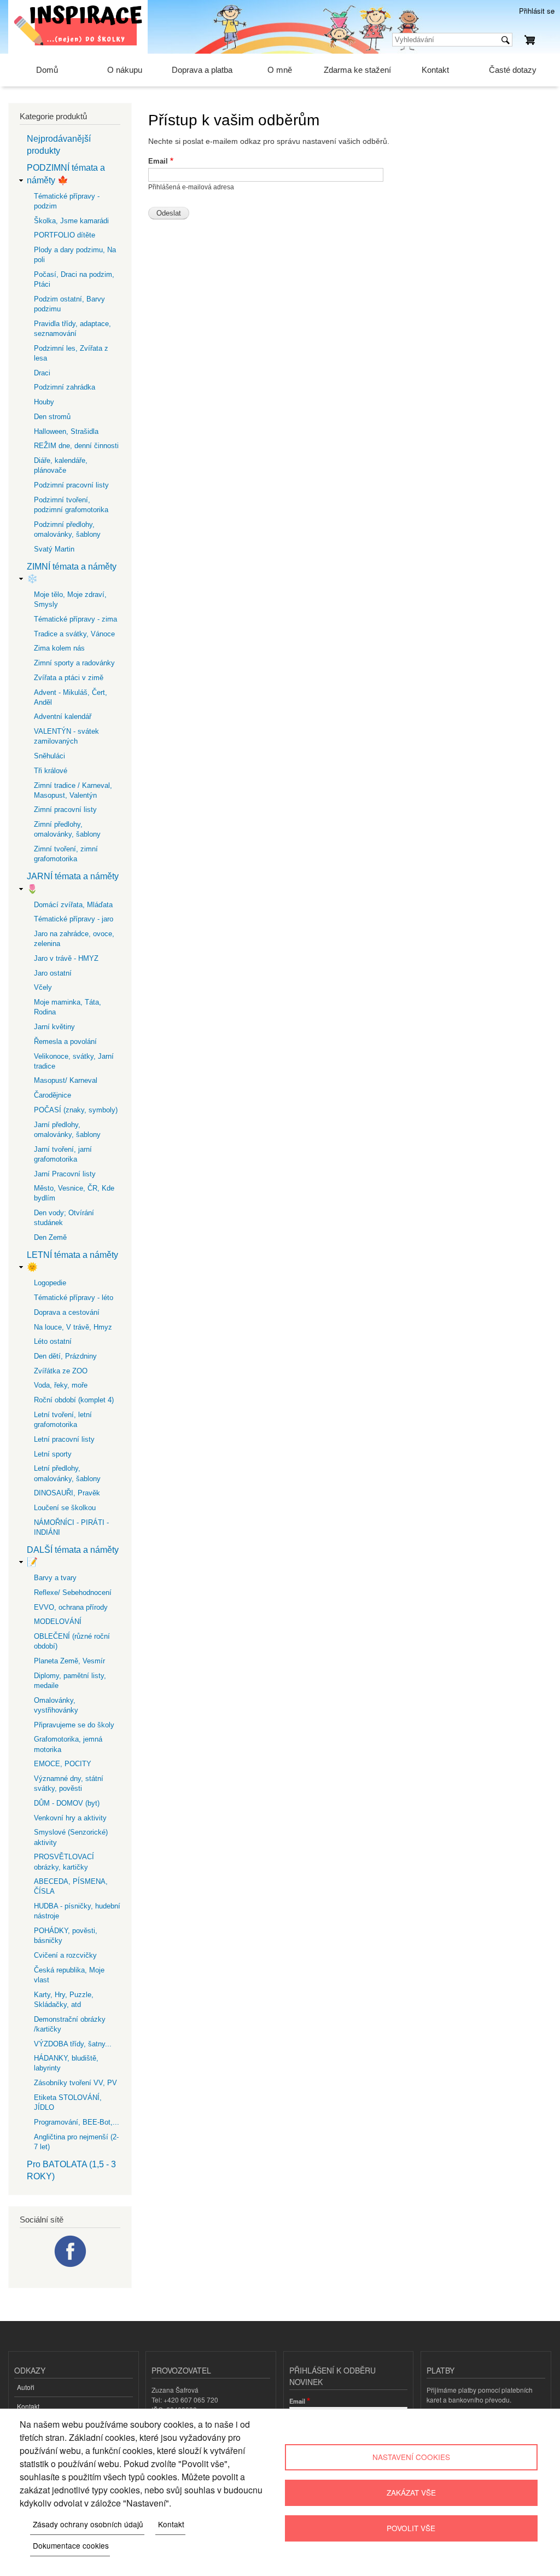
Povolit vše (411, 2528)
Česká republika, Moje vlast (69, 1975)
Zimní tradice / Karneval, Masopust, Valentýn (73, 790)
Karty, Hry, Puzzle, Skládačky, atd (64, 2000)
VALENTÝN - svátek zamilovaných (66, 736)
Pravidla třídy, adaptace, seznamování (72, 329)
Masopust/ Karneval (66, 1080)
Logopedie (50, 1283)
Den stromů (52, 417)
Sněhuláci (49, 756)
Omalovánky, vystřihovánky (56, 1705)
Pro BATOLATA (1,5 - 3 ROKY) (71, 2170)
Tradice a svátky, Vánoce (74, 634)
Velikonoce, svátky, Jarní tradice (74, 1061)
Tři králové (51, 771)
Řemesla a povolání (65, 1042)
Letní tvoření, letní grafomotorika (63, 1420)
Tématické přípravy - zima (75, 619)
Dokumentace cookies (71, 2545)
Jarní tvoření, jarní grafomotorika (63, 1154)
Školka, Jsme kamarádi (71, 221)
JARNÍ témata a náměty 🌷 (73, 882)
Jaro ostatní (53, 973)
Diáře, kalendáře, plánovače (61, 465)
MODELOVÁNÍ (58, 1621)
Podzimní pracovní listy (71, 485)
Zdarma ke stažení (357, 70)
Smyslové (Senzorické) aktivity (71, 1837)
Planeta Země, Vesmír (69, 1661)
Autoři (26, 2387)
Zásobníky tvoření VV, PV (75, 2083)
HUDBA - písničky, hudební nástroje (77, 1911)
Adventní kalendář (63, 716)
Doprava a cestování (67, 1312)
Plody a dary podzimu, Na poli (75, 255)
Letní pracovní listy (64, 1439)
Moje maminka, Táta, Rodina (68, 1007)
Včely (43, 987)
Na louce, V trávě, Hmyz (73, 1327)
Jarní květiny (54, 1027)
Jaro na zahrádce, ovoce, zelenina (74, 939)
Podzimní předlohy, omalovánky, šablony (67, 529)
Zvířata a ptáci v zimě (69, 678)
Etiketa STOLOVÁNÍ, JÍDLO (68, 2102)
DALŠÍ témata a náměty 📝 (73, 1556)
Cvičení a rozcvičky (65, 1955)
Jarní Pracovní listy (65, 1174)
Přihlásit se (537, 11)
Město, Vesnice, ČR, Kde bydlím (74, 1193)
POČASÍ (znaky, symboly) (76, 1110)
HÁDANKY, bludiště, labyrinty (66, 2063)
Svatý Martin (54, 549)
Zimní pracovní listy (65, 810)
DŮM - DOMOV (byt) (67, 1803)
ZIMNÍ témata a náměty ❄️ (72, 573)
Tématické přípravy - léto (74, 1298)
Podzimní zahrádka (65, 387)
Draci (42, 373)
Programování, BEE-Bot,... (77, 2122)
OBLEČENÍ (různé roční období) (72, 1641)
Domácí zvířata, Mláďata (73, 905)
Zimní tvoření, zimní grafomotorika (66, 854)
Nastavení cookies (411, 2457)
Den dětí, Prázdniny (65, 1356)
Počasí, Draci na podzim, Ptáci (74, 279)
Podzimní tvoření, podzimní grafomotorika (71, 505)
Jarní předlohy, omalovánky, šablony (67, 1130)
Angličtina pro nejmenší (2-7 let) (76, 2142)
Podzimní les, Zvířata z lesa (71, 353)
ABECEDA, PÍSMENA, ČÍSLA (71, 1886)
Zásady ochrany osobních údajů (88, 2524)
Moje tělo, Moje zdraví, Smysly (70, 599)
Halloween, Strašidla (66, 431)
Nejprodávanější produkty (59, 145)
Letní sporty (53, 1454)
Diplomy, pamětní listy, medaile (70, 1681)
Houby (44, 402)
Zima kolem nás (59, 648)
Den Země (50, 1237)
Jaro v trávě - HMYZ (66, 958)
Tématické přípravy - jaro (74, 919)
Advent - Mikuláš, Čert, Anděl (71, 697)
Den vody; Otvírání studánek (64, 1218)
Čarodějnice (52, 1095)
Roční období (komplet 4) (74, 1400)
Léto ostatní (53, 1341)
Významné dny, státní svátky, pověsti (69, 1783)
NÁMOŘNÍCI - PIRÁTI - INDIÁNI (71, 1527)
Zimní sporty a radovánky (74, 663)
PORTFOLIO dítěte (65, 235)
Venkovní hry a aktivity (70, 1818)
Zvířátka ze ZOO (61, 1371)
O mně (280, 70)
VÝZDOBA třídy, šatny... (73, 2044)
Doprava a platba (202, 70)
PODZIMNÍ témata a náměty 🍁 (66, 174)
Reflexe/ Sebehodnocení (73, 1592)
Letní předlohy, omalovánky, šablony (67, 1473)
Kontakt (435, 70)
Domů (47, 70)
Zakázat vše (411, 2492)
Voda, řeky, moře (61, 1385)
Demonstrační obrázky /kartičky (70, 2024)
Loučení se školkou (65, 1508)
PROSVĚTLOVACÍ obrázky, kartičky (64, 1862)
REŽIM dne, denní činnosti (76, 446)
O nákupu (125, 70)
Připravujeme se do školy (74, 1725)
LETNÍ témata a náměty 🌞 (72, 1261)
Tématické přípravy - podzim (67, 201)
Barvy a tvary (55, 1578)
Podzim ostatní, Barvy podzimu (69, 304)
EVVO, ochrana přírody (71, 1607)
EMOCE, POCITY (63, 1764)
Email (158, 161)
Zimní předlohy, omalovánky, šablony (67, 829)
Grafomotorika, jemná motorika (68, 1744)
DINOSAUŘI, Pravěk (67, 1493)
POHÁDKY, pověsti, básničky (66, 1936)
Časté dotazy (513, 70)
